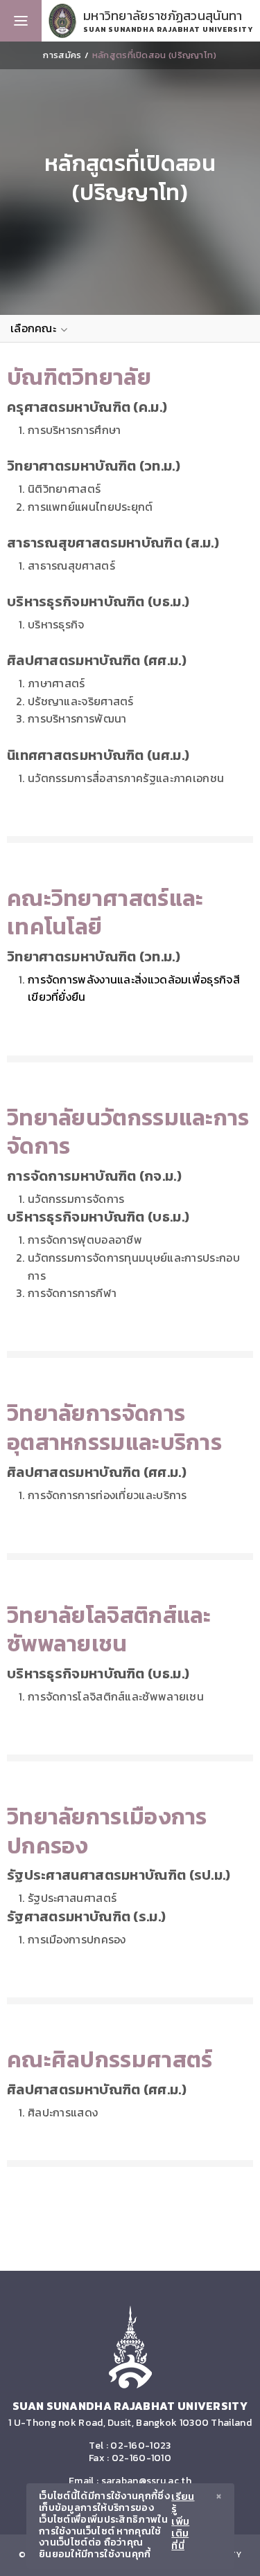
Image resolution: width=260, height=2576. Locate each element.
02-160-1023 (140, 2446)
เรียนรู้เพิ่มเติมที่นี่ (183, 2522)
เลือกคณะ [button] (35, 328)
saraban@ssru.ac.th (146, 2481)
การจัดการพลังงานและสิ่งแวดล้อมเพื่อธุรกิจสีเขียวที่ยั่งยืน (134, 988)
